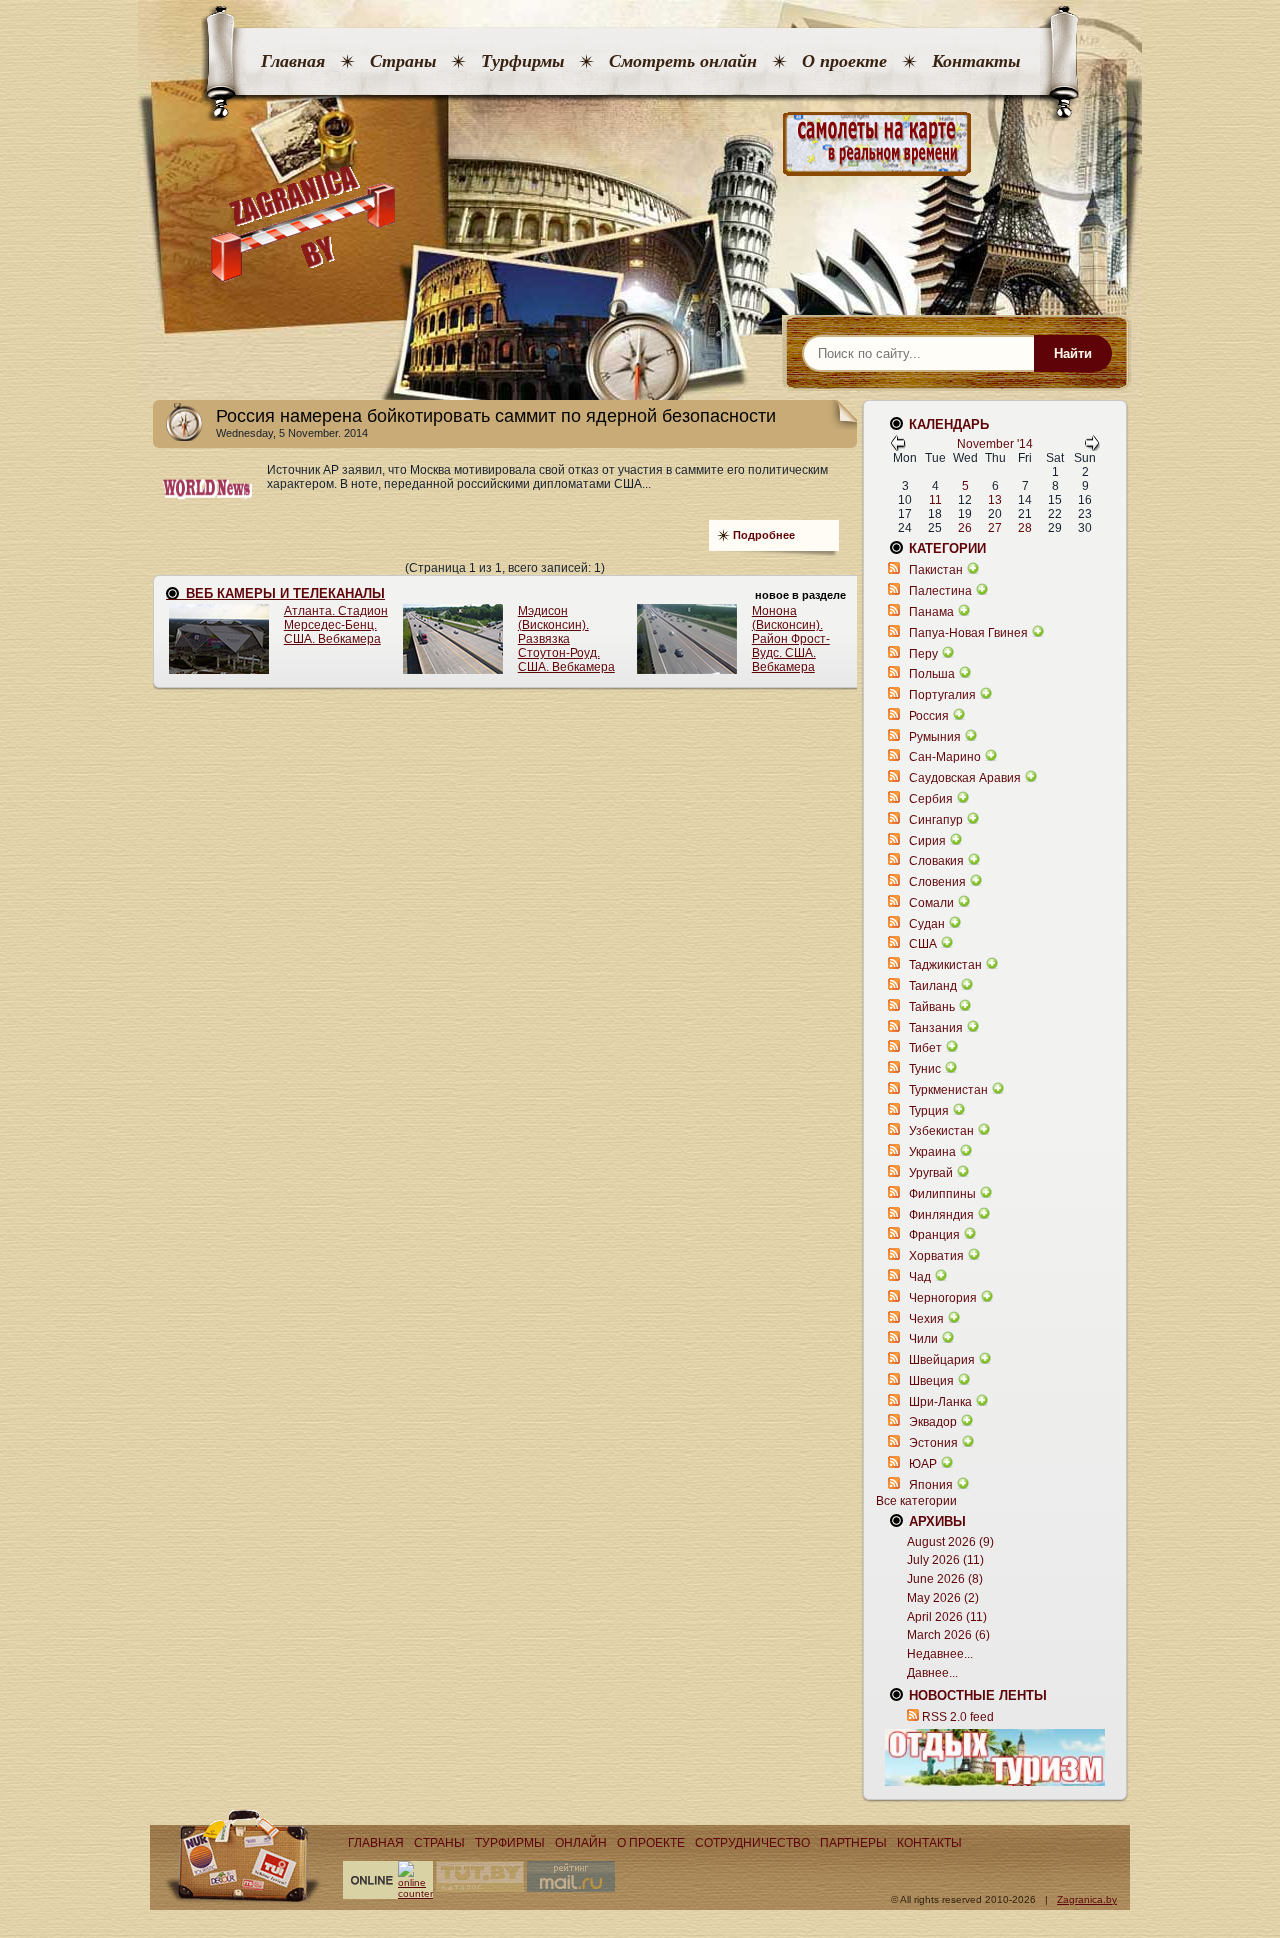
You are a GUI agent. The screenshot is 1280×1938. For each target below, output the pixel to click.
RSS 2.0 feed (958, 1717)
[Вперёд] (1092, 447)
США (923, 944)
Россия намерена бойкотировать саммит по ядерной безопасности (496, 416)
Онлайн (581, 1843)
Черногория (943, 1298)
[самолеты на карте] (640, 144)
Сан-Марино (945, 757)
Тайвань (932, 1007)
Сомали (931, 903)
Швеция (931, 1381)
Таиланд (933, 986)
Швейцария (942, 1360)
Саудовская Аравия (965, 778)
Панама (931, 612)
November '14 (995, 444)
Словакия (936, 861)
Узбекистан (941, 1131)
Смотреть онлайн (683, 61)
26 (965, 528)
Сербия (931, 799)
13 (995, 500)
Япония (931, 1485)
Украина (932, 1152)
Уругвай (931, 1173)
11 (935, 500)
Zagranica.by (1087, 1899)
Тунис (925, 1069)
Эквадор (933, 1422)
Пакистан (936, 570)
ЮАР (923, 1464)
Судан (927, 924)
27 (995, 528)
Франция (934, 1235)
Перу (923, 654)
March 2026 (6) (948, 1635)
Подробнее (764, 535)
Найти (1073, 353)
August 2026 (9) (950, 1542)
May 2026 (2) (943, 1598)
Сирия (927, 841)
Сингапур (936, 820)
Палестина (940, 591)
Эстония (933, 1443)
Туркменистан (948, 1090)
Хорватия (936, 1256)
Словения (937, 882)
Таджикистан (945, 965)
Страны (403, 61)
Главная (293, 61)
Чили (923, 1339)
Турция (929, 1111)
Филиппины (942, 1194)
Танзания (936, 1028)
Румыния (935, 737)
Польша (932, 674)
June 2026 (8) (945, 1579)
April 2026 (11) (947, 1617)
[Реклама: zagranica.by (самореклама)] (995, 1757)
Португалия (942, 695)
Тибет (925, 1048)
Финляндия (941, 1215)
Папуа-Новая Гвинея (968, 633)
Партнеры (853, 1843)
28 (1025, 528)
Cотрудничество (752, 1843)
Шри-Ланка (940, 1402)
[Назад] (898, 447)
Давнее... (932, 1673)
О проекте (844, 61)
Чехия (926, 1319)
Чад (920, 1277)
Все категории (916, 1501)
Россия (929, 716)
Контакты (976, 61)
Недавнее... (940, 1654)
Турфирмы (522, 61)
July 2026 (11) (945, 1560)
